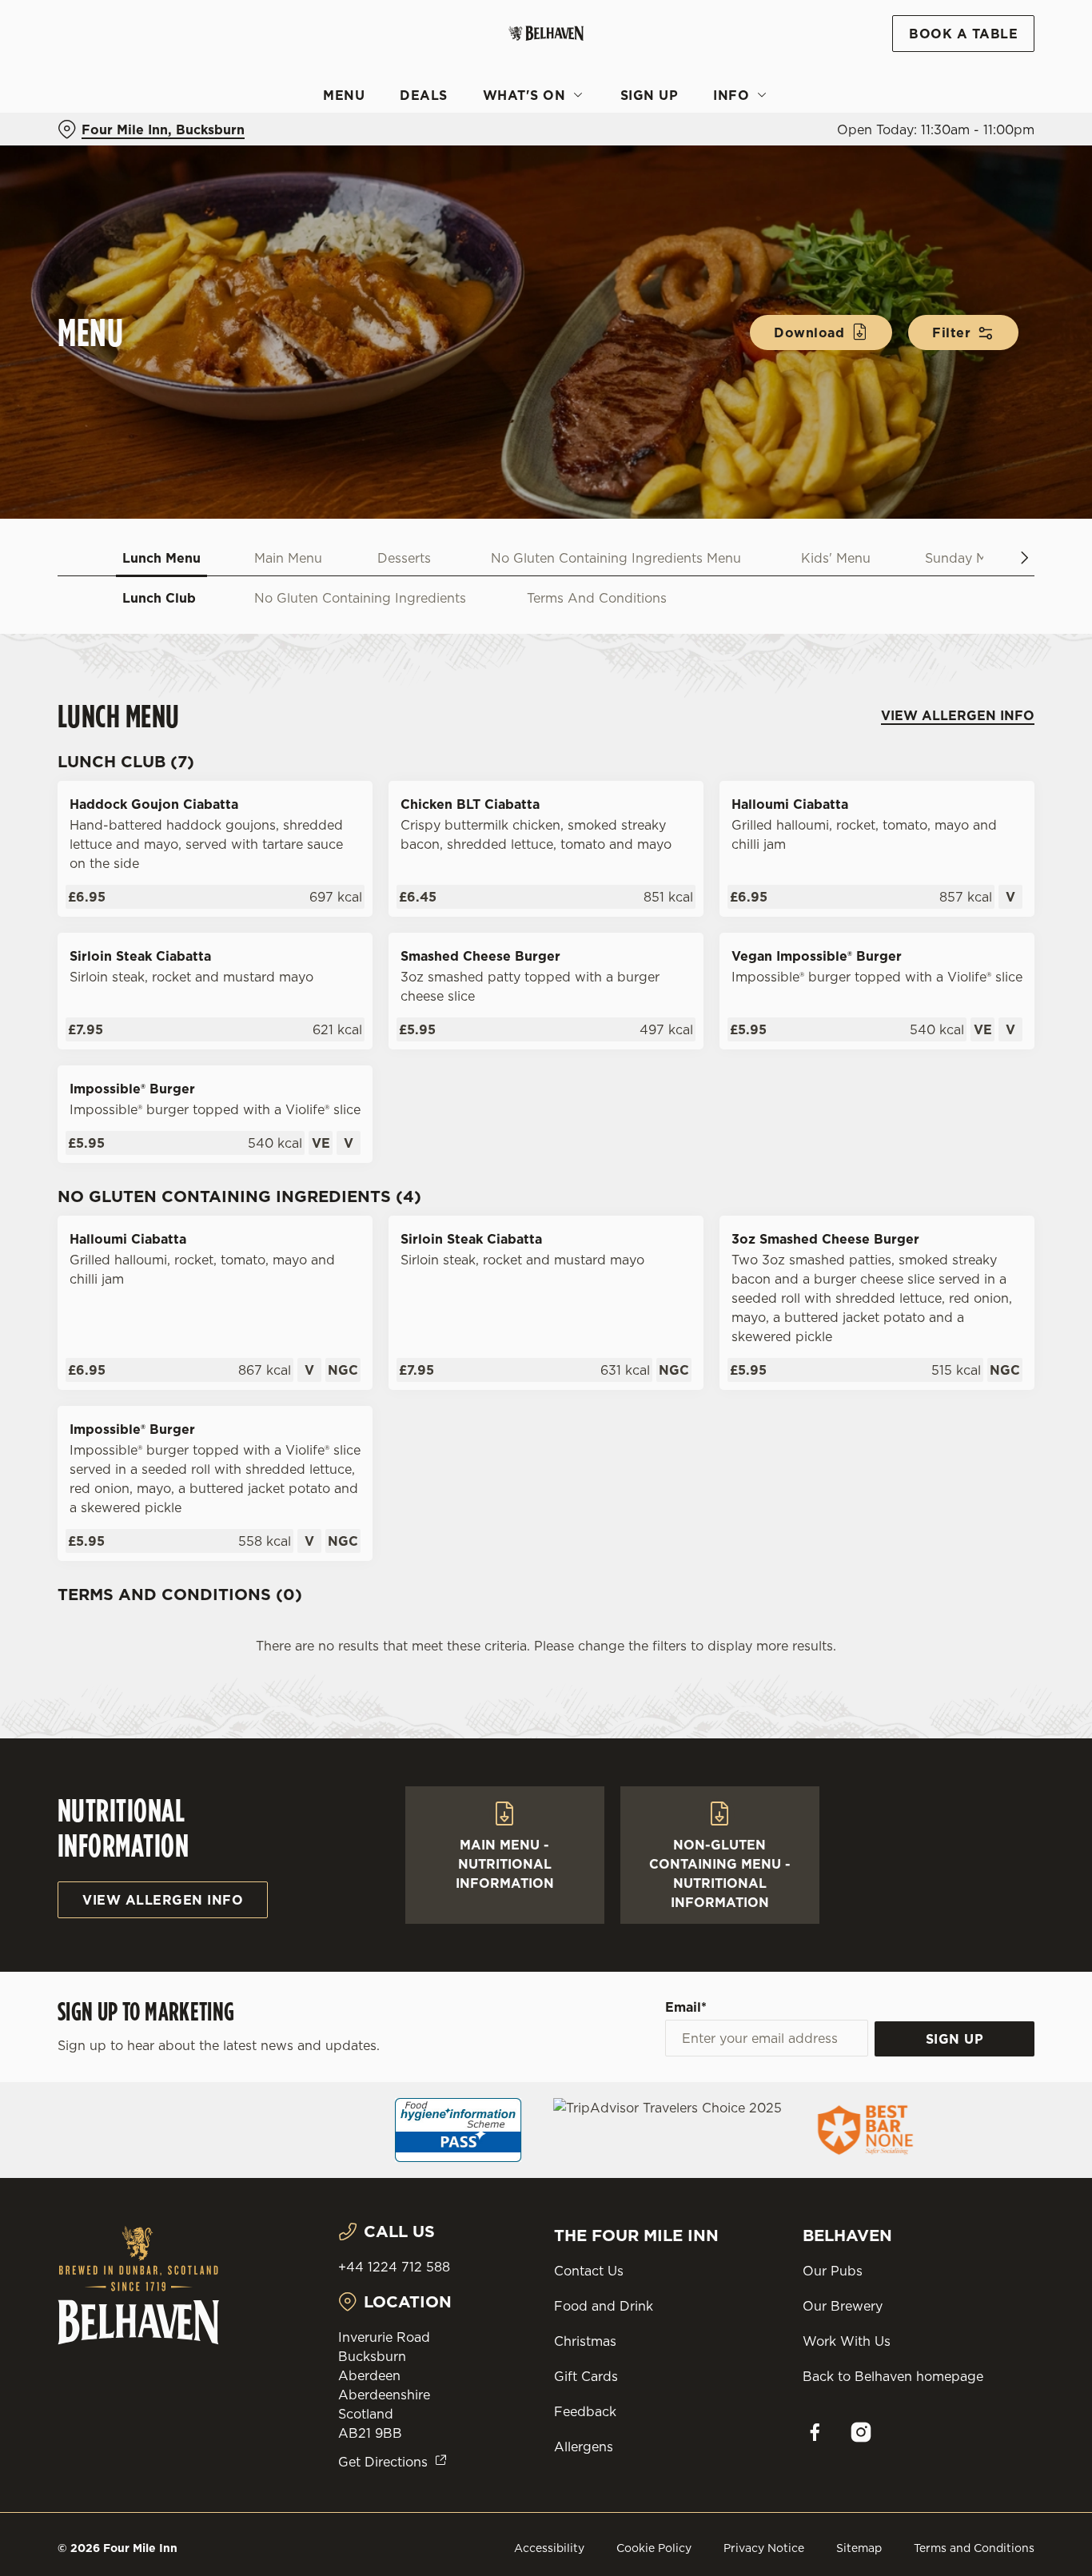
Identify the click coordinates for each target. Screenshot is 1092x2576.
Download (809, 332)
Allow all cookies (958, 42)
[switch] (459, 180)
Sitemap (859, 2548)
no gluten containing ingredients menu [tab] (616, 558)
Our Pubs (833, 2271)
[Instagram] (861, 2432)
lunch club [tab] (159, 598)
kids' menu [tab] (836, 558)
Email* (686, 2007)
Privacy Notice (764, 2548)
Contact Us (589, 2271)
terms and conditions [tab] (597, 598)
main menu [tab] (288, 558)
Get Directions (383, 2462)
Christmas (585, 2341)
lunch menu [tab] (161, 558)
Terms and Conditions (974, 2548)
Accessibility (549, 2548)
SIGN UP (955, 2039)
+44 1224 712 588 (394, 2267)
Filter (951, 332)
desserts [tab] (404, 558)
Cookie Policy (654, 2548)
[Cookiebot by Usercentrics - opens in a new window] (104, 181)
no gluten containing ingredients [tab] (360, 598)
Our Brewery (843, 2306)
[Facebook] (815, 2432)
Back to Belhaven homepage (893, 2376)
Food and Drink (604, 2306)
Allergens (584, 2447)
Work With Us (847, 2341)
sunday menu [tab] (968, 558)
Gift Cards (586, 2376)
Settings (820, 180)
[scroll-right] (1025, 558)
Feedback (585, 2411)
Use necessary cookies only (958, 95)
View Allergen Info (958, 715)
